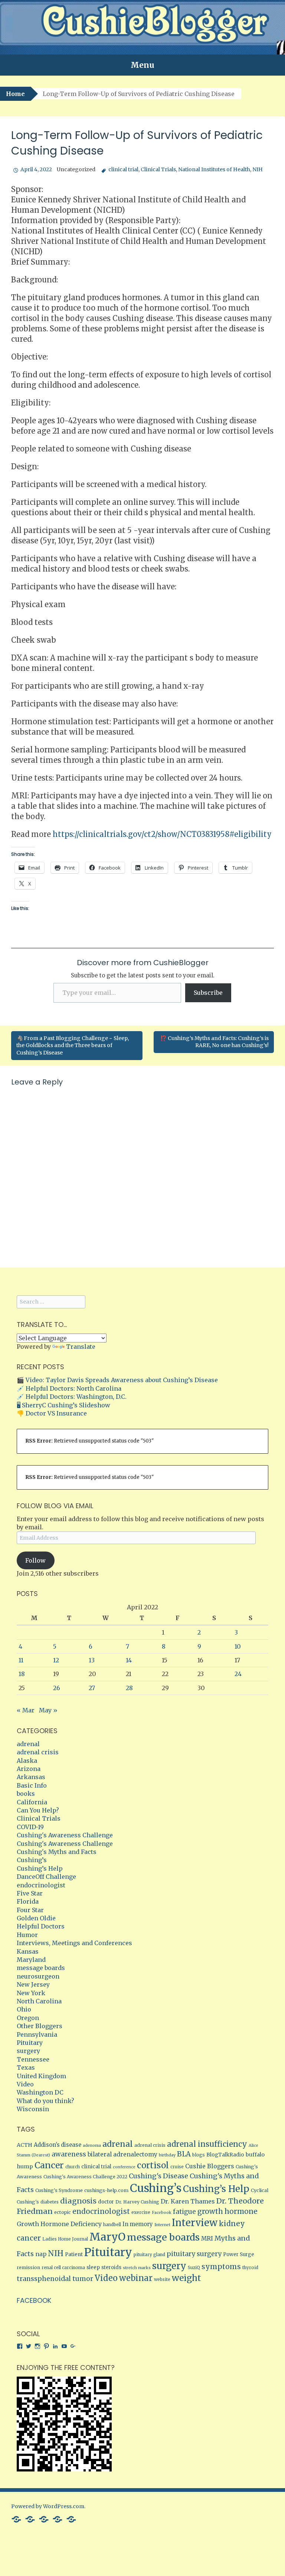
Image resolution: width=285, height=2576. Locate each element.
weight (186, 2278)
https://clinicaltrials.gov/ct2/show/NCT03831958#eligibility (162, 834)
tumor (83, 2279)
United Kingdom (41, 2076)
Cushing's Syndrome (59, 2190)
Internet (162, 2225)
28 (129, 1688)
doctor (106, 2202)
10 (238, 1646)
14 (129, 1660)
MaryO (107, 2237)
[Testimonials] (30, 2519)
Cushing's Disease (158, 2176)
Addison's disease (58, 2145)
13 (92, 1660)
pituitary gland (149, 2255)
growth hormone (227, 2211)
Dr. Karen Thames (188, 2201)
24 (238, 1674)
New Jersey (33, 1984)
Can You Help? (38, 1810)
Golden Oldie (36, 1918)
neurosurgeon (38, 1976)
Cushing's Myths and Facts (57, 1852)
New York (31, 1993)
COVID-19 (30, 1827)
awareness (69, 2154)
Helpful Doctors (41, 1926)
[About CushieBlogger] (16, 2519)
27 (92, 1688)
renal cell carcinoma (63, 2268)
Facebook (162, 2213)
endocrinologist (41, 1885)
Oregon (28, 2018)
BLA (184, 2154)
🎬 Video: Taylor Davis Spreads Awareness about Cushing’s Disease (117, 1380)
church (73, 2167)
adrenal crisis (38, 1752)
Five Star (30, 1893)
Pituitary (30, 2043)
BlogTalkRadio (225, 2155)
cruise (177, 2167)
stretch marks (137, 2268)
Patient (74, 2254)
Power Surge (239, 2254)
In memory (138, 2224)
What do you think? (45, 2101)
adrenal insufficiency (207, 2144)
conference (124, 2167)
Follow (35, 1560)
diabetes (50, 2202)
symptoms (221, 2267)
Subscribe (208, 993)
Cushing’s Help (40, 1868)
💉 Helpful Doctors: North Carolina (69, 1388)
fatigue (184, 2212)
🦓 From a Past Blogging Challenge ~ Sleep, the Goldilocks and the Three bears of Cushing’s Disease (73, 1045)
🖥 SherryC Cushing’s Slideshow (63, 1405)
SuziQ (194, 2268)
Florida (28, 1901)
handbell (112, 2225)
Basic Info (32, 1785)
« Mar (26, 1710)
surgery (28, 2051)
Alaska (27, 1761)
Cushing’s (32, 1860)
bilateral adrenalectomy (122, 2154)
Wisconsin (33, 2109)
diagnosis (78, 2201)
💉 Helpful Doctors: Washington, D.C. (72, 1397)
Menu (142, 65)
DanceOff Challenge (46, 1877)
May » (48, 1710)
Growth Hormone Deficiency (59, 2224)
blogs (199, 2155)
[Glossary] (44, 2519)
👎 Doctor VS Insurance (52, 1413)
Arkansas (31, 1777)
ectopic (63, 2212)
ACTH (24, 2145)
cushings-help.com (106, 2190)
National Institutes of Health (214, 169)
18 (22, 1674)
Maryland (31, 1960)
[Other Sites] (71, 2519)
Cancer (49, 2165)
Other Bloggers (40, 2026)
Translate (81, 1347)
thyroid (250, 2268)
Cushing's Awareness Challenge (65, 1835)
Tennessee (33, 2059)
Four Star (30, 1910)
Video (25, 2084)
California (32, 1802)
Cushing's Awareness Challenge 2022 (85, 2177)
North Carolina (39, 2001)
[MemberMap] (58, 2519)
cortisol (153, 2165)
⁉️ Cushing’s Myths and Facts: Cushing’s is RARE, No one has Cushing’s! (214, 1042)
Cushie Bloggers (210, 2166)
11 (21, 1660)
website (162, 2279)
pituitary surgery (194, 2254)
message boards (41, 1968)
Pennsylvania (37, 2034)
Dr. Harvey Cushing (137, 2202)
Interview (195, 2223)
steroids (111, 2267)
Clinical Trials (158, 169)
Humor (27, 1935)
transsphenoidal (44, 2279)
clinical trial (123, 169)
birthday (167, 2155)
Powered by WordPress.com (48, 2506)
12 (56, 1660)
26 (57, 1688)
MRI (207, 2239)
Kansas (28, 1951)
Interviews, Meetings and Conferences (74, 1943)
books (26, 1794)
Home (15, 94)
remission (28, 2267)
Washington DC (40, 2092)
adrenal (28, 1744)
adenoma (92, 2145)
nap (41, 2254)
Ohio (24, 2009)
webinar (136, 2278)
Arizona (29, 1769)
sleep (93, 2267)
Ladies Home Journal (65, 2239)
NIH (258, 169)
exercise (141, 2212)
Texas (26, 2067)
